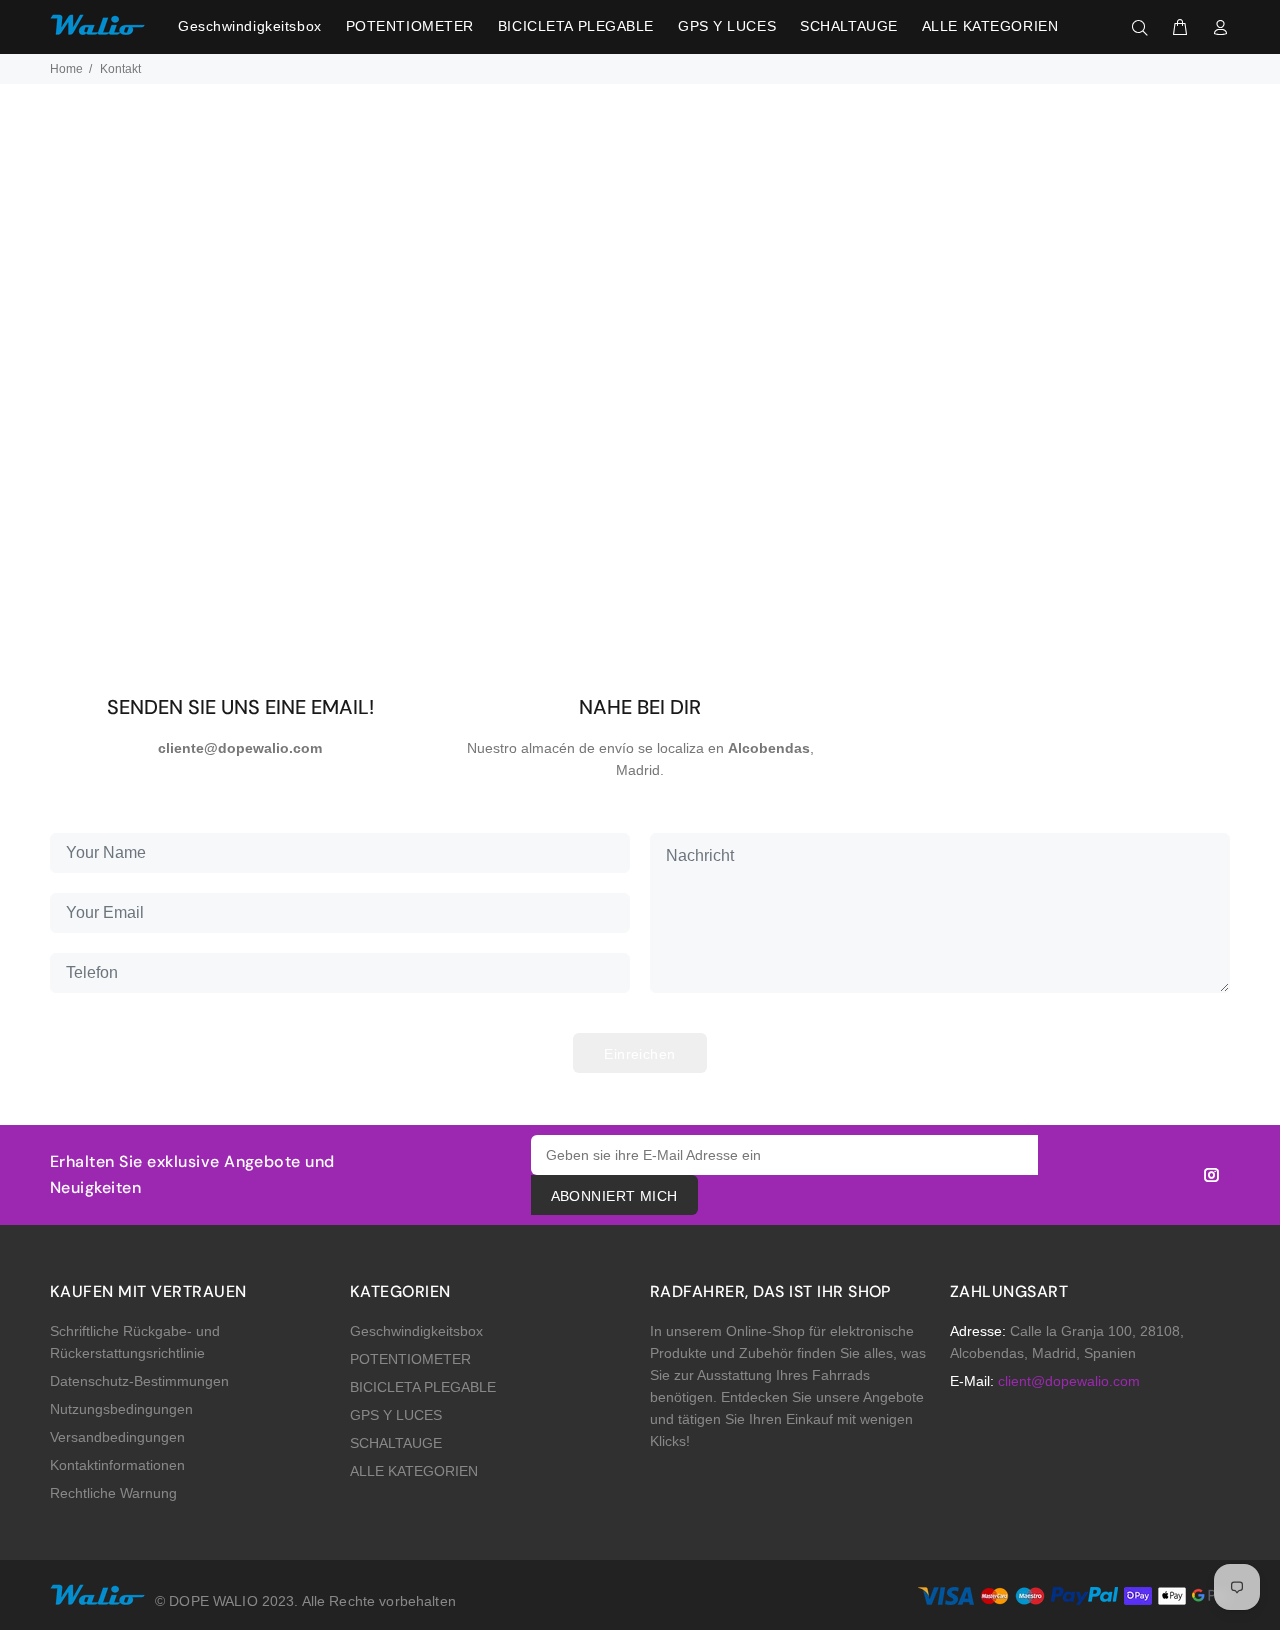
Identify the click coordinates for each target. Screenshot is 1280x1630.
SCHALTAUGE (396, 1443)
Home (66, 69)
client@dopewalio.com (1069, 1381)
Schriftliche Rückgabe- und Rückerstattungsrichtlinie (135, 1342)
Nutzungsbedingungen (121, 1409)
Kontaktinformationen (117, 1465)
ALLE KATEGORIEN (414, 1471)
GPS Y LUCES (396, 1415)
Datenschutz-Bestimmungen (139, 1381)
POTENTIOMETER (410, 1359)
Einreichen (639, 1054)
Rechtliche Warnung (113, 1493)
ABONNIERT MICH (614, 1196)
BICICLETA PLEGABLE (423, 1387)
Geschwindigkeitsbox (416, 1331)
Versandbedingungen (117, 1437)
